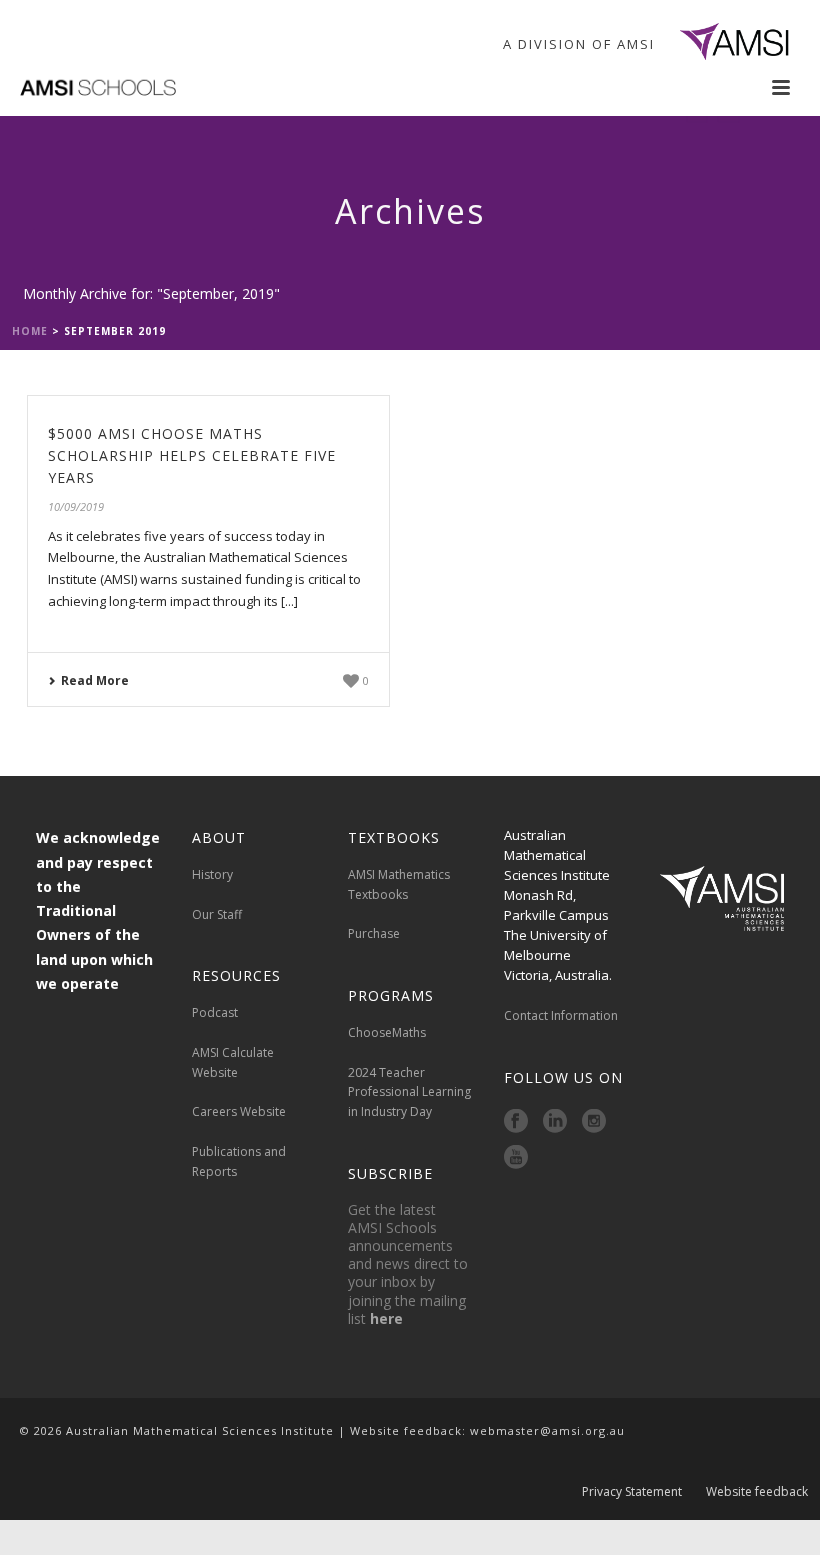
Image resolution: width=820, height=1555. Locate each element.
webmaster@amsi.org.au (547, 1430)
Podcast (215, 1012)
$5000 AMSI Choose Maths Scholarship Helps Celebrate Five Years (192, 455)
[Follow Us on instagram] (594, 1122)
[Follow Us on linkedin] (555, 1122)
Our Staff (217, 914)
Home (30, 331)
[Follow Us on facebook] (516, 1122)
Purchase (374, 933)
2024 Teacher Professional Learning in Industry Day (409, 1092)
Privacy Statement (632, 1492)
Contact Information (562, 1015)
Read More (95, 680)
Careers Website (239, 1111)
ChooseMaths (387, 1032)
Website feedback (757, 1492)
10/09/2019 (76, 506)
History (212, 874)
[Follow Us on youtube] (516, 1158)
